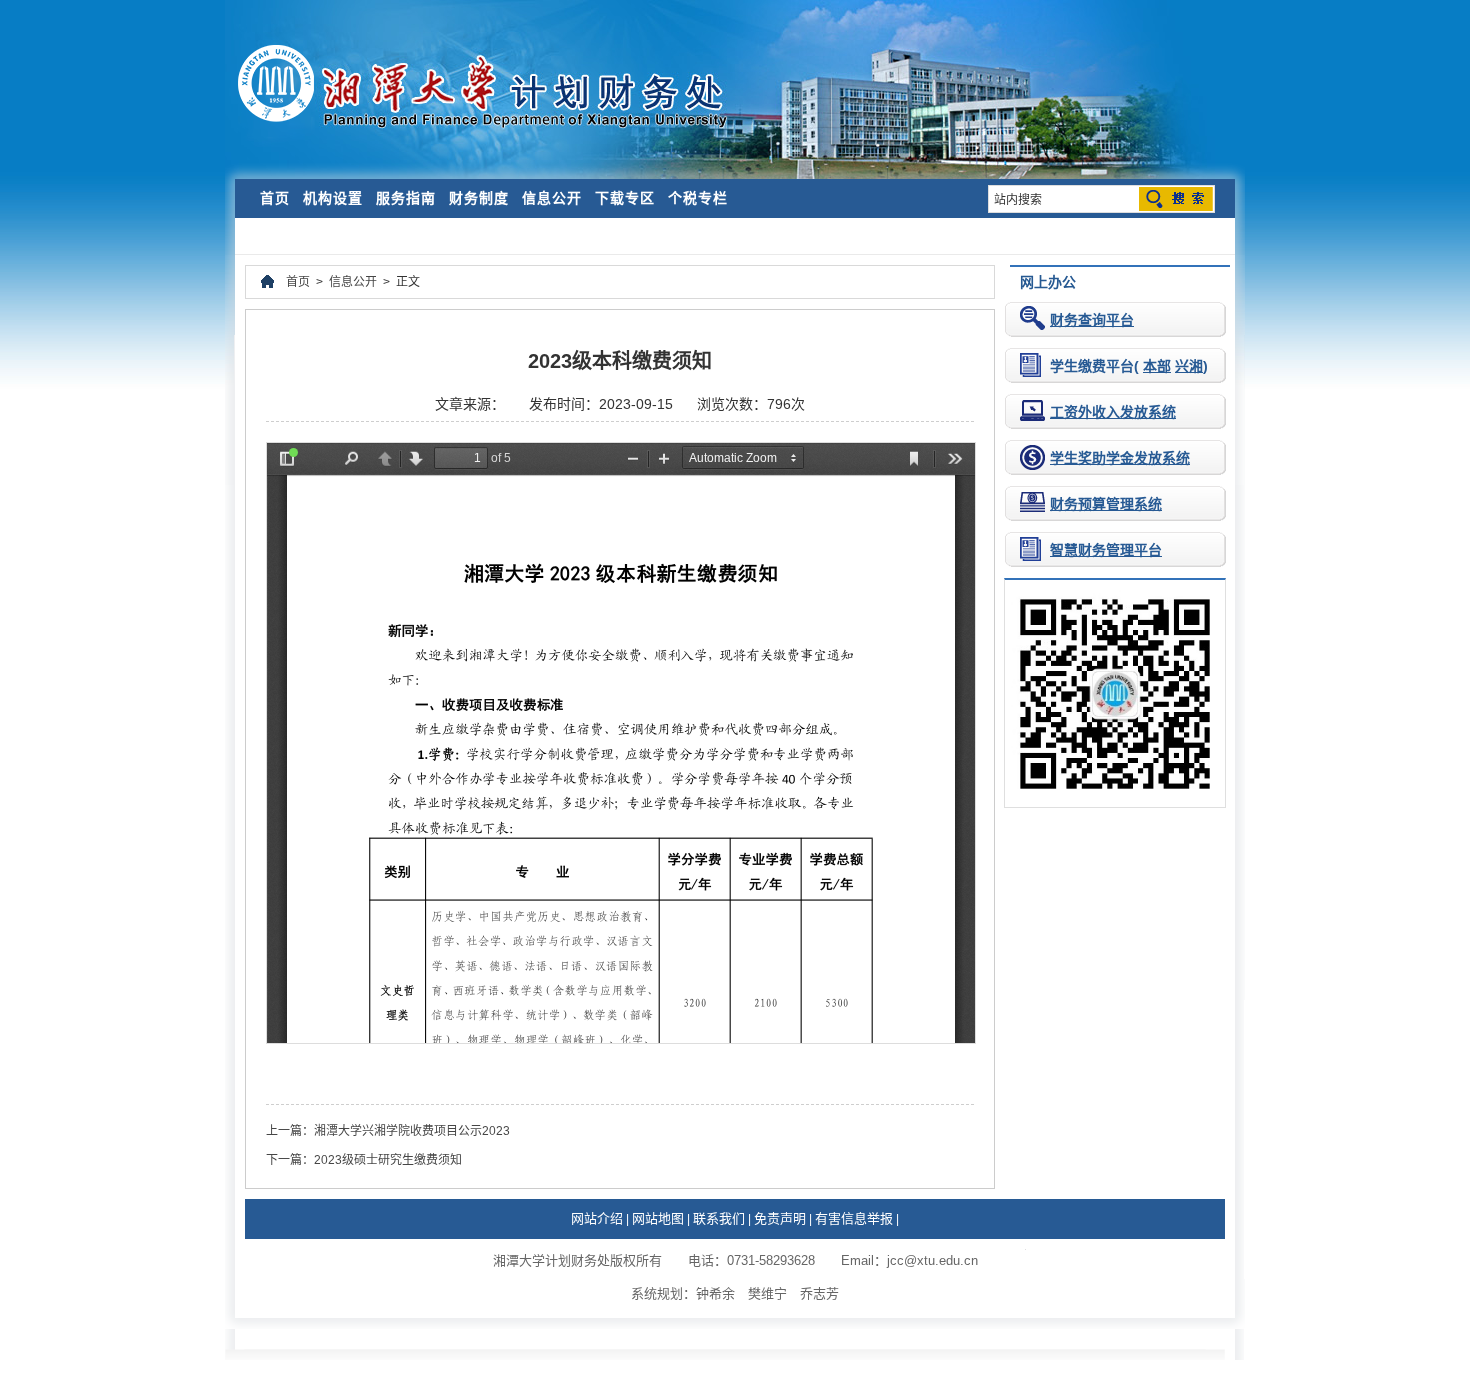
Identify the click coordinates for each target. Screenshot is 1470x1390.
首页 (275, 198)
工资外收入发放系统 (1113, 412)
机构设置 (333, 198)
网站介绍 (597, 1218)
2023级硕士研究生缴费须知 (388, 1160)
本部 (1157, 366)
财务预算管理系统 (1106, 504)
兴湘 (1189, 366)
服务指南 (406, 198)
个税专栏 (698, 198)
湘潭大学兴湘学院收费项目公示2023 (412, 1131)
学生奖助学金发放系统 (1120, 458)
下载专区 (625, 198)
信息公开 (552, 198)
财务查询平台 (1092, 320)
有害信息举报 (854, 1218)
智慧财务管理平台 (1106, 550)
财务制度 (479, 198)
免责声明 (780, 1218)
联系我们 (719, 1218)
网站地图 (658, 1218)
